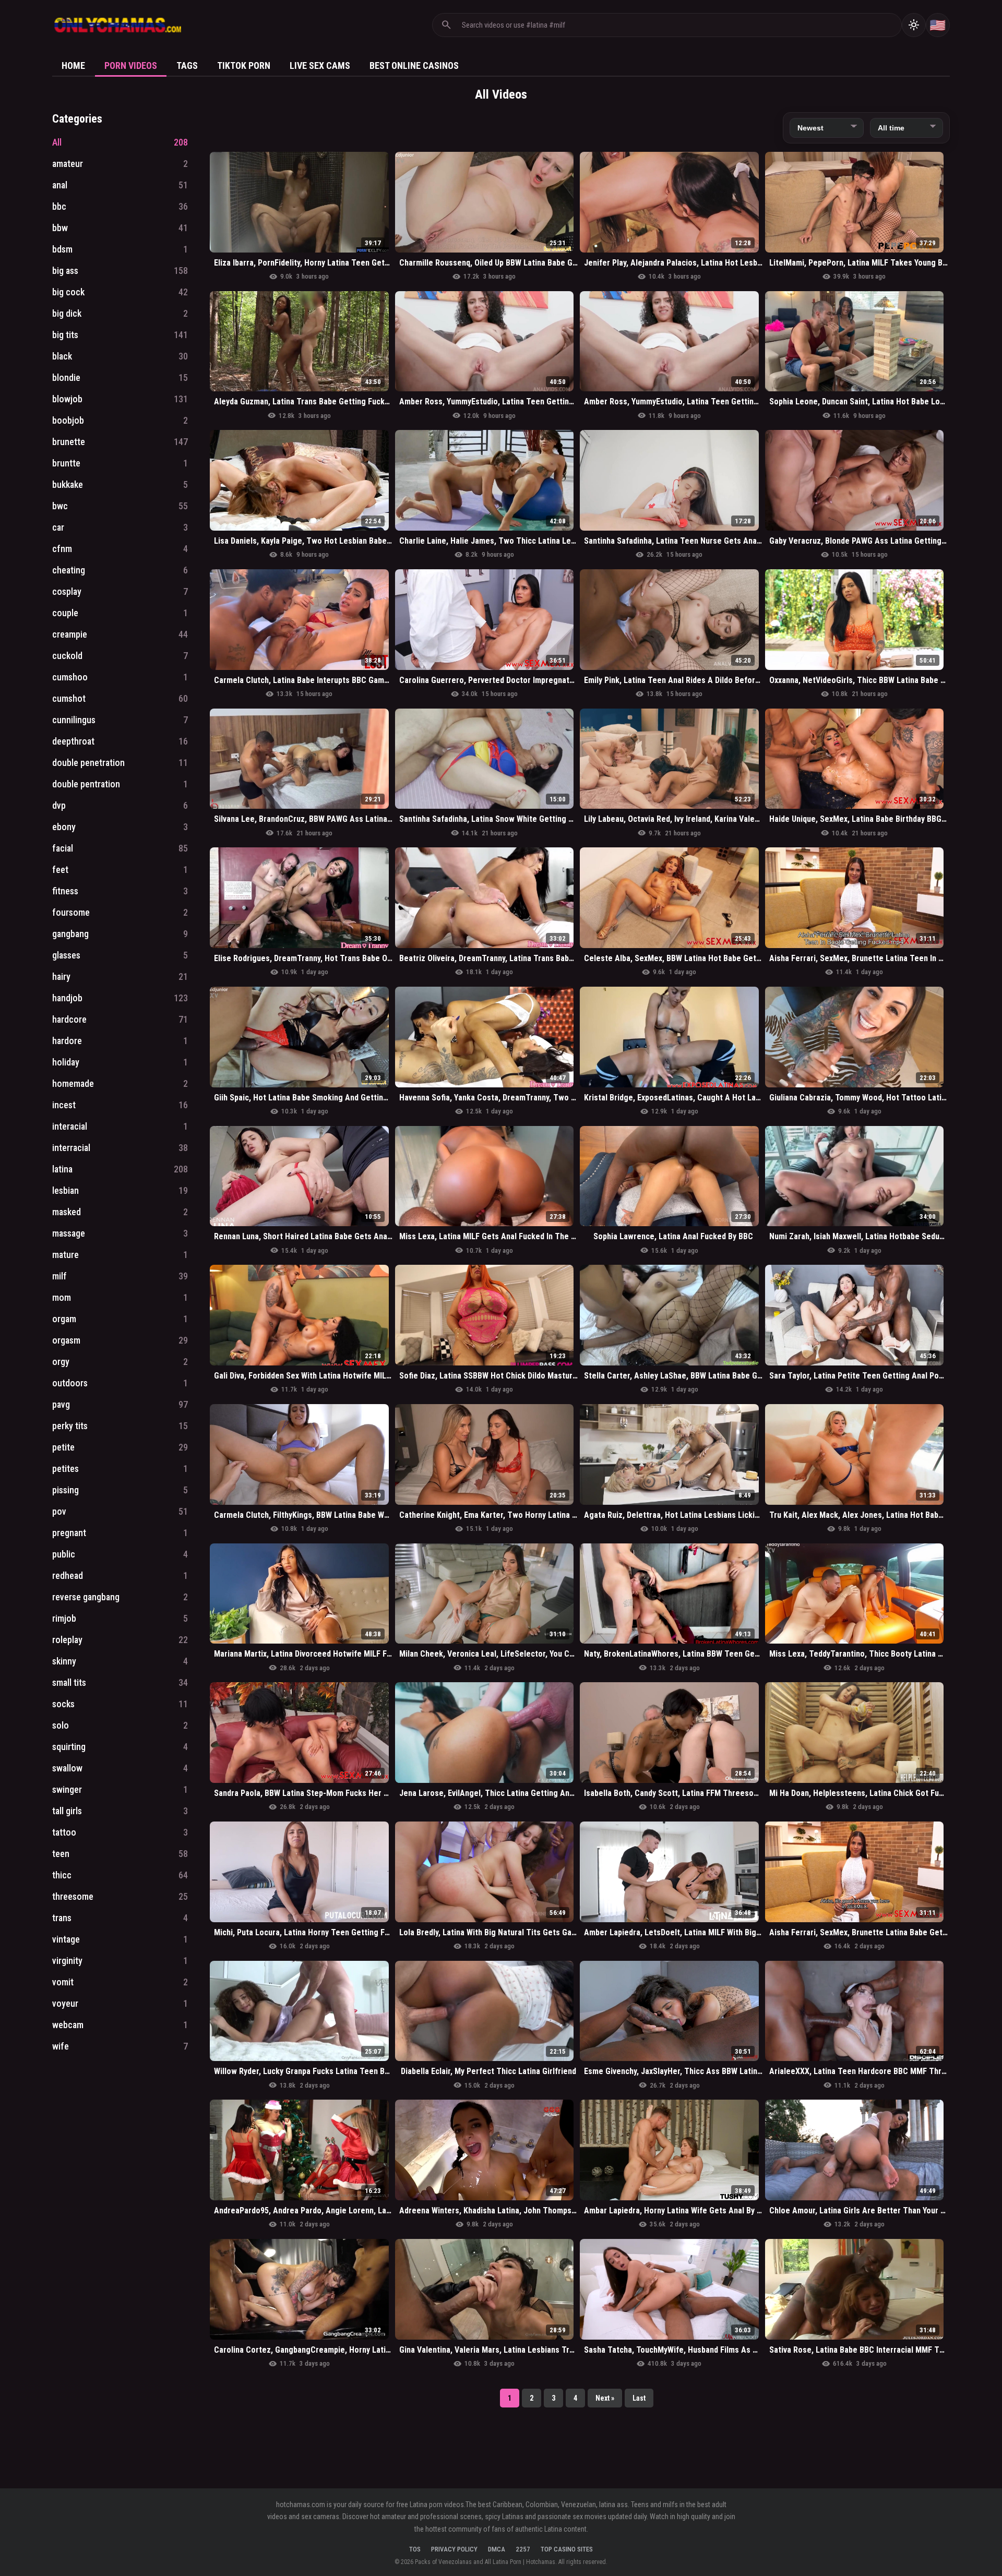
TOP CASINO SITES (567, 2549)
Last (639, 2398)
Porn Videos (131, 65)
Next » (605, 2398)
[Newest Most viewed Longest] (827, 128)
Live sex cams (320, 65)
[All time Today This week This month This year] (906, 128)
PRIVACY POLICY (454, 2549)
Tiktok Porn (244, 65)
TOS (415, 2549)
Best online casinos (414, 65)
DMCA (497, 2549)
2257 (523, 2549)
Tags (187, 65)
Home (73, 65)
